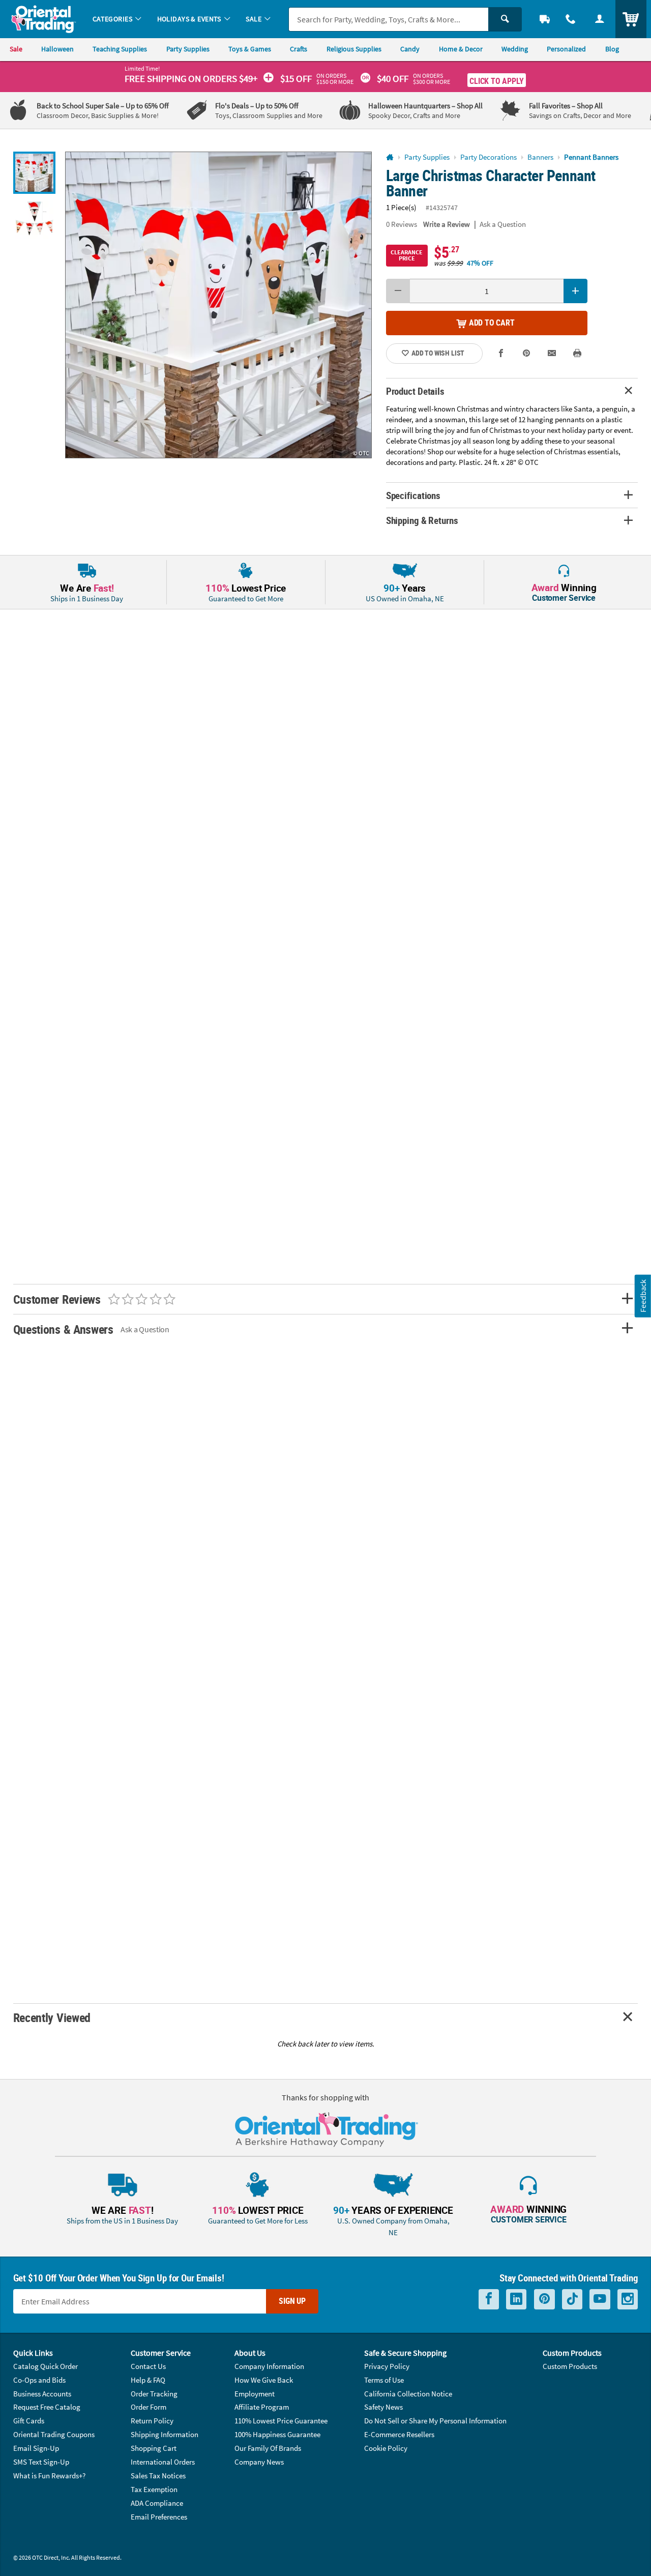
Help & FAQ (148, 2380)
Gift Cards (29, 2421)
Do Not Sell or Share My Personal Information (435, 2421)
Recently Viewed (52, 2017)
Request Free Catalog (47, 2407)
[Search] (505, 19)
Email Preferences (159, 2517)
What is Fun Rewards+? (49, 2476)
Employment (255, 2394)
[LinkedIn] (516, 2299)
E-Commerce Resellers (399, 2434)
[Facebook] (489, 2299)
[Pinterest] (544, 2299)
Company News (259, 2462)
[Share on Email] (552, 354)
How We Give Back (264, 2380)
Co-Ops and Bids (39, 2380)
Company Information (269, 2366)
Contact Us (148, 2366)
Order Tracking (154, 2394)
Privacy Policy (387, 2366)
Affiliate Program (262, 2407)
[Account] (599, 19)
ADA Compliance (157, 2503)
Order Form (149, 2407)
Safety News (383, 2407)
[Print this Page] (578, 354)
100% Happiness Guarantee (277, 2434)
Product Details (415, 391)
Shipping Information (165, 2434)
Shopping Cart (154, 2448)
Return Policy (152, 2421)
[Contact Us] (571, 19)
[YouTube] (600, 2299)
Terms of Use (384, 2380)
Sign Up (292, 2301)
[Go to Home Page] (390, 157)
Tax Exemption (154, 2489)
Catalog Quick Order (46, 2366)
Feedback (643, 1296)
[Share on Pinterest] (527, 354)
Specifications (413, 495)
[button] (218, 305)
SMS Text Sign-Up (41, 2462)
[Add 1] (576, 291)
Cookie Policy (386, 2448)
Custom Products (570, 2366)
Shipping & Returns (422, 520)
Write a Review (447, 224)
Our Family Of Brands (268, 2448)
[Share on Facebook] (501, 354)
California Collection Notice (408, 2394)
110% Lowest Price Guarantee (281, 2421)
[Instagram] (628, 2299)
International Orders (163, 2462)
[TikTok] (572, 2299)
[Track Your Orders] (545, 19)
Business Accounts (42, 2394)
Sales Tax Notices (158, 2476)
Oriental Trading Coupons (54, 2434)
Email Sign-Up (36, 2448)
